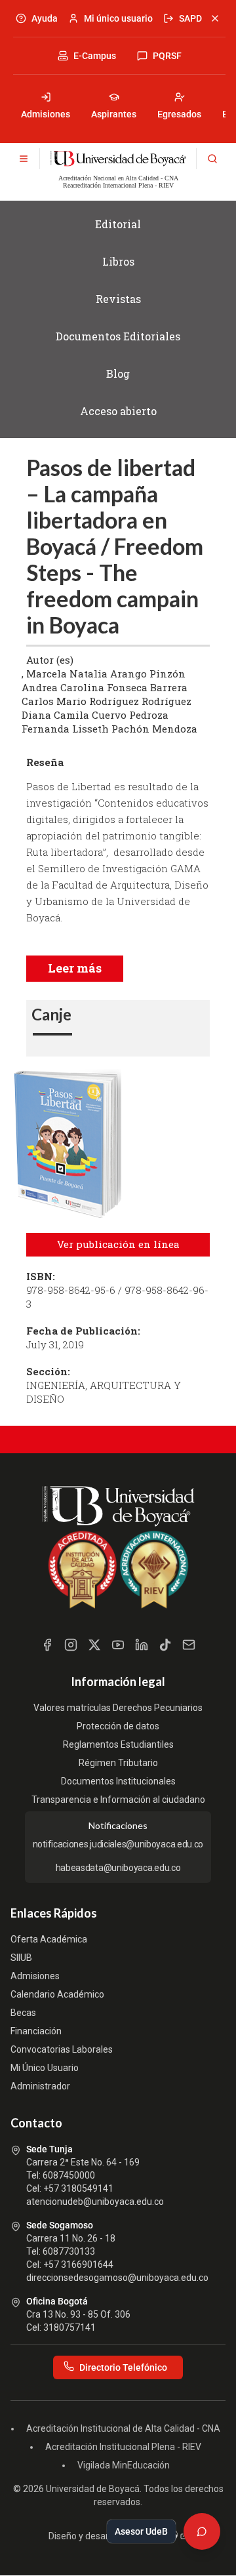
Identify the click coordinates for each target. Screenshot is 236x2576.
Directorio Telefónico (123, 2367)
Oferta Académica (49, 1939)
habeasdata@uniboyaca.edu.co (118, 1868)
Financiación (36, 2031)
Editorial (118, 224)
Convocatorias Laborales (62, 2049)
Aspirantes (114, 114)
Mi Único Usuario (45, 2068)
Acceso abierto (118, 411)
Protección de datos (118, 1726)
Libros (118, 261)
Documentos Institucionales (118, 1781)
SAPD (190, 18)
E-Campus (95, 56)
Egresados (179, 114)
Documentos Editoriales (118, 336)
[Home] (118, 159)
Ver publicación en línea (118, 1244)
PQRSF (167, 56)
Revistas (118, 299)
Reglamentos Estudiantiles (118, 1744)
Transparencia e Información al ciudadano (118, 1800)
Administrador (40, 2086)
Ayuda (45, 18)
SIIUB (21, 1958)
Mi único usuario (118, 18)
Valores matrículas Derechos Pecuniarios (118, 1708)
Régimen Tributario (118, 1763)
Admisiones (46, 114)
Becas (23, 2013)
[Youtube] (118, 1645)
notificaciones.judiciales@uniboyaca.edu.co (118, 1844)
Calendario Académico (57, 1994)
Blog (118, 373)
